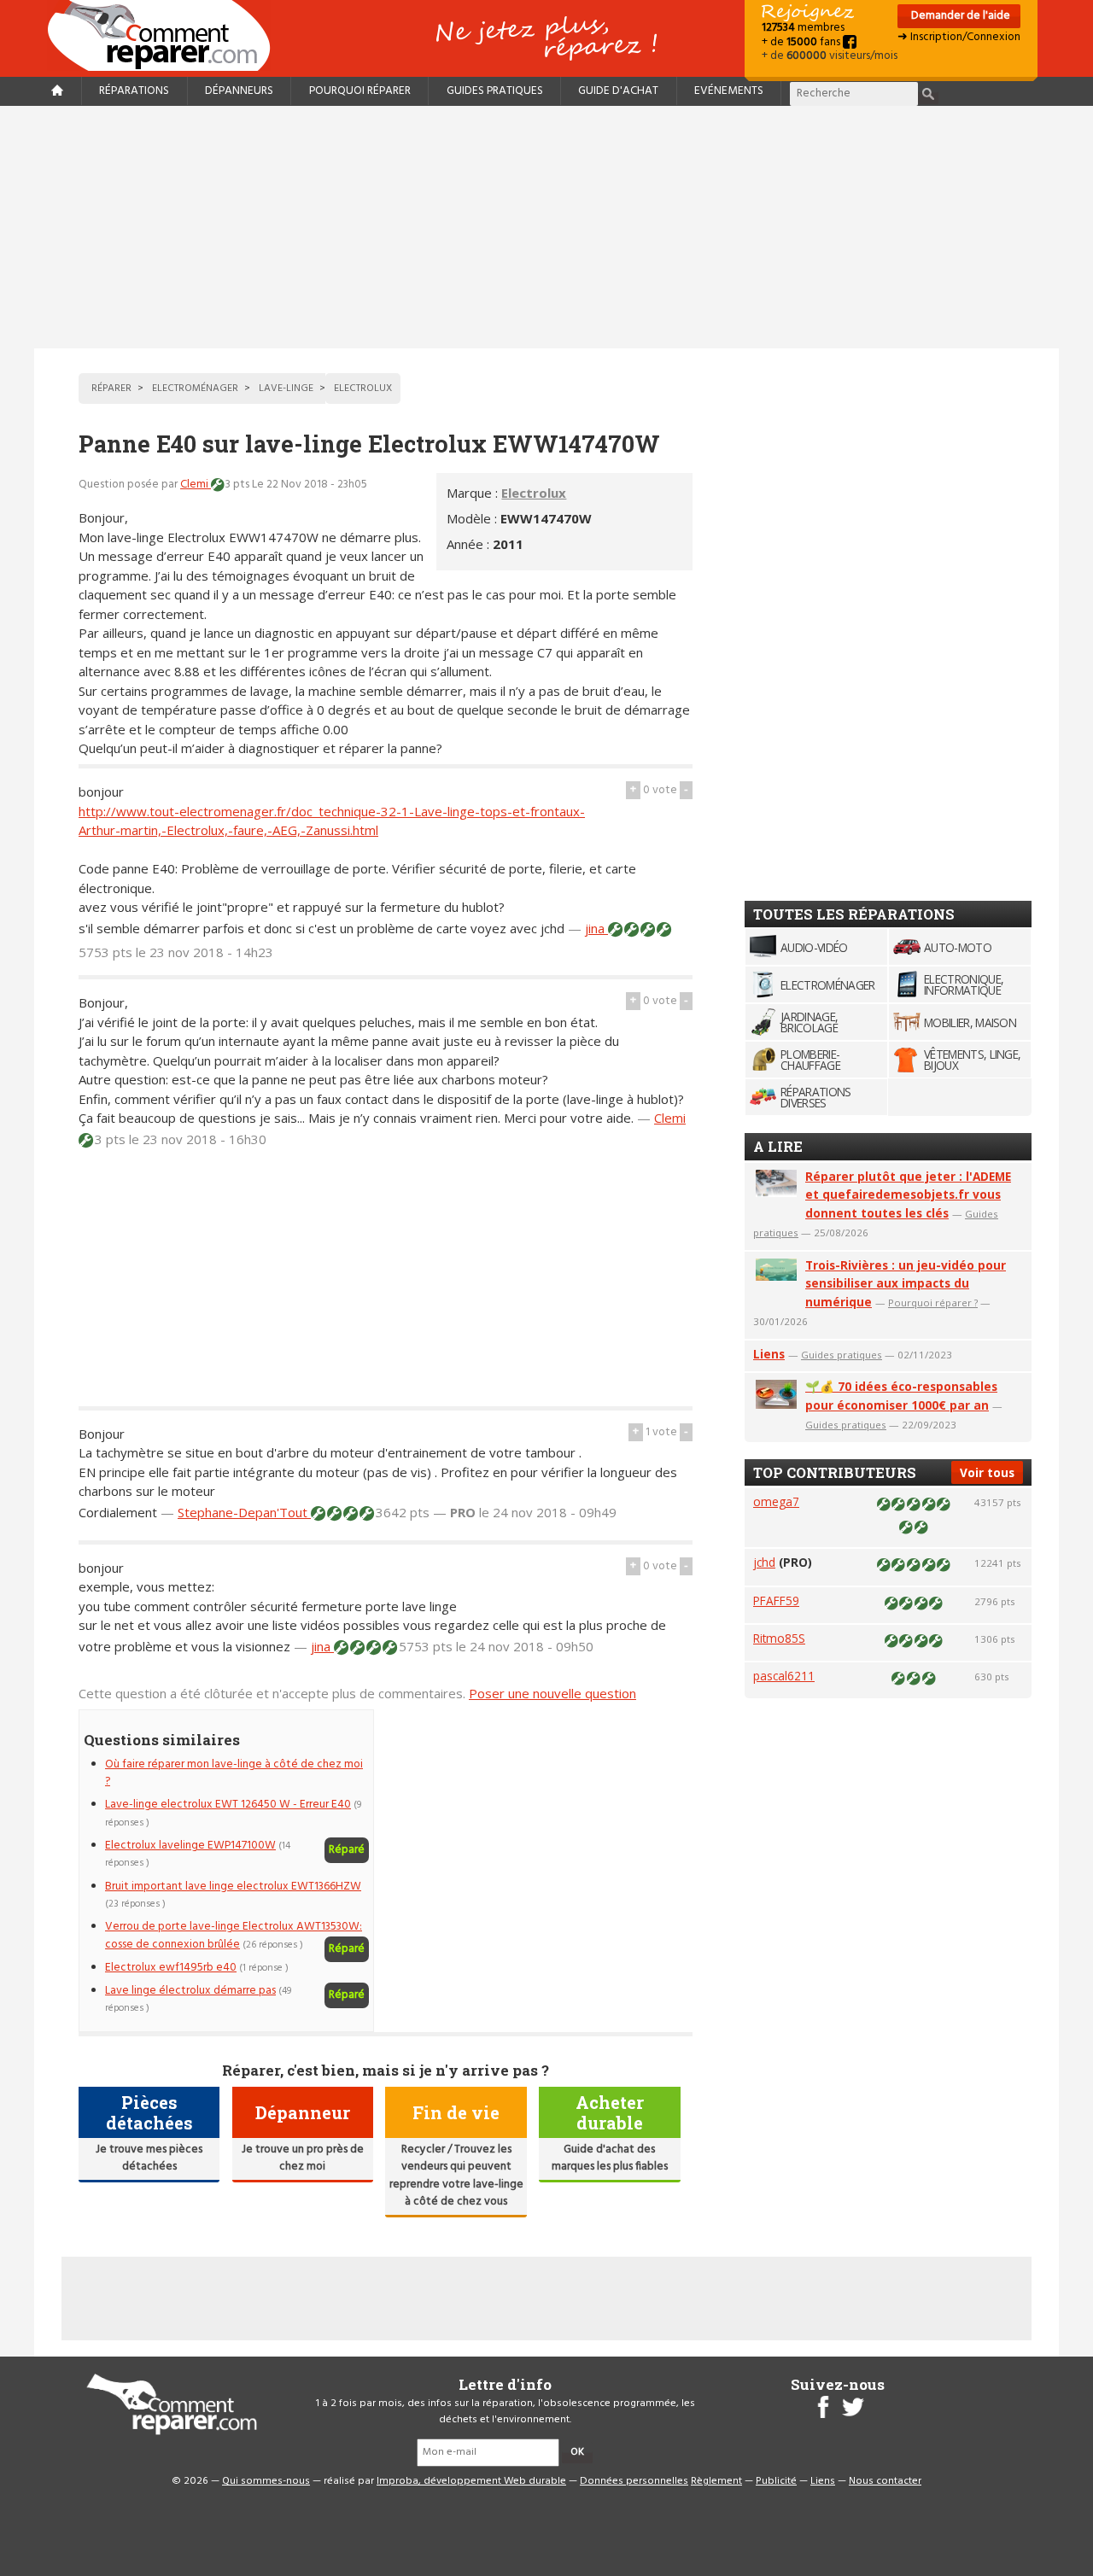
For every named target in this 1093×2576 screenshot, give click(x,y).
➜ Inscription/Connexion (959, 37)
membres (803, 28)
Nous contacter (885, 2481)
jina (596, 928)
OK (577, 2452)
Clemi (196, 485)
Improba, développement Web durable (471, 2481)
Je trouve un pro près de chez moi (303, 2158)
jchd (764, 1562)
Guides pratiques (495, 91)
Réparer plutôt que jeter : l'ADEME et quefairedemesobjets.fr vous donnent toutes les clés (908, 1195)
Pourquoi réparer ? (933, 1303)
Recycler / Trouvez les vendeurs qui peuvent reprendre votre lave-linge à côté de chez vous (456, 2176)
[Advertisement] (546, 227)
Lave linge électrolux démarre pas (190, 1991)
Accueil (166, 35)
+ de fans (802, 42)
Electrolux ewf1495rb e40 (171, 1968)
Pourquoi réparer (360, 91)
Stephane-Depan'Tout (244, 1512)
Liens (769, 1354)
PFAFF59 (776, 1601)
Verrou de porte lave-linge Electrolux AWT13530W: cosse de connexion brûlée (234, 1935)
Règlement (716, 2481)
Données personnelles (634, 2481)
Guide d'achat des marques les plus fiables (610, 2158)
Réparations (134, 91)
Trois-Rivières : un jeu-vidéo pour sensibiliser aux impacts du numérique (906, 1284)
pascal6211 (784, 1676)
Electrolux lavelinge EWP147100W (190, 1846)
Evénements (729, 91)
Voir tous (987, 1472)
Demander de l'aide (959, 16)
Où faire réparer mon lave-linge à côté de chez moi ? (234, 1773)
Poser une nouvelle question (552, 1693)
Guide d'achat (618, 91)
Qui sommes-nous (266, 2481)
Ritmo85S (779, 1638)
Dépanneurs (239, 91)
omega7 (776, 1501)
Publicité (776, 2481)
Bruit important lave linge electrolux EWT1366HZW (233, 1887)
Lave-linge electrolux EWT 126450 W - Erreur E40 (228, 1805)
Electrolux (534, 493)
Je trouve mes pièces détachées (149, 2158)
